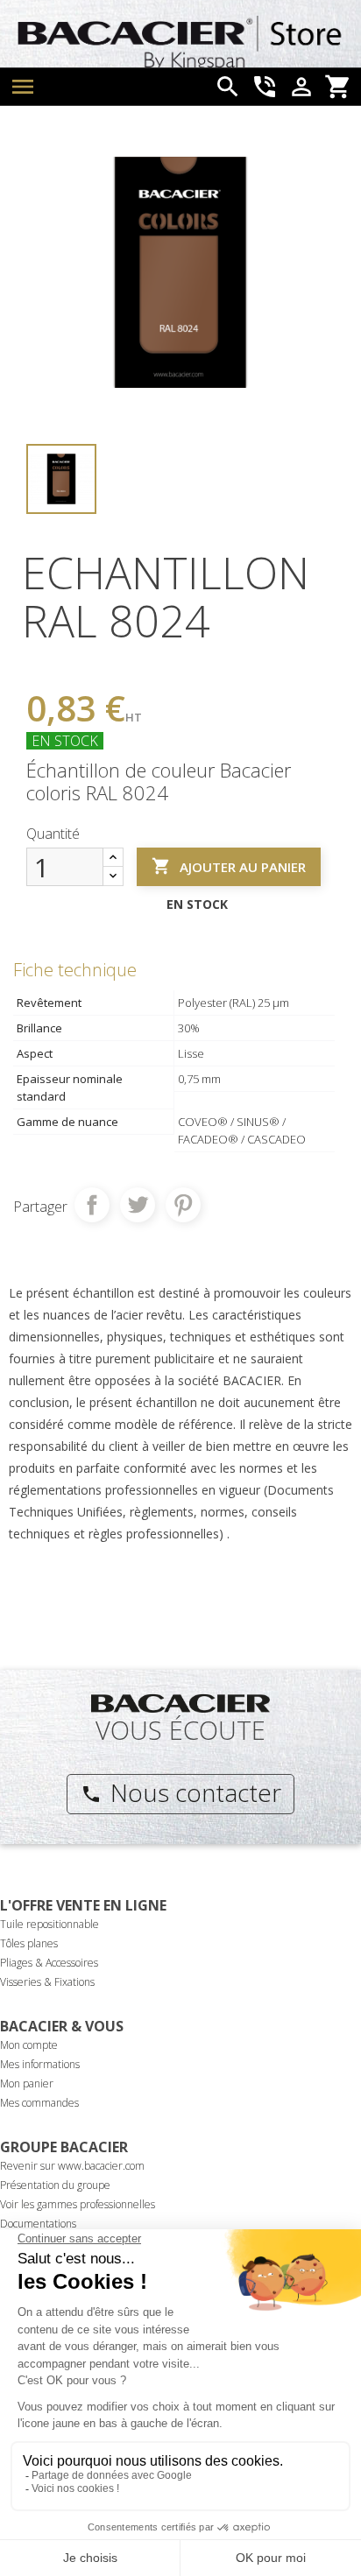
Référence (56, 662)
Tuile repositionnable (50, 1924)
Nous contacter (181, 1792)
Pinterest (183, 1205)
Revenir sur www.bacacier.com (72, 2166)
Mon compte (29, 2045)
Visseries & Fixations (47, 1982)
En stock (65, 741)
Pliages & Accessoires (49, 1963)
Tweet (138, 1205)
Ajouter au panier (229, 866)
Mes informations (40, 2064)
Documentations (38, 2224)
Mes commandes (39, 2103)
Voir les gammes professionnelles (78, 2204)
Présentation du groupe (55, 2185)
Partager (92, 1205)
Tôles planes (29, 1943)
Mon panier (27, 2083)
